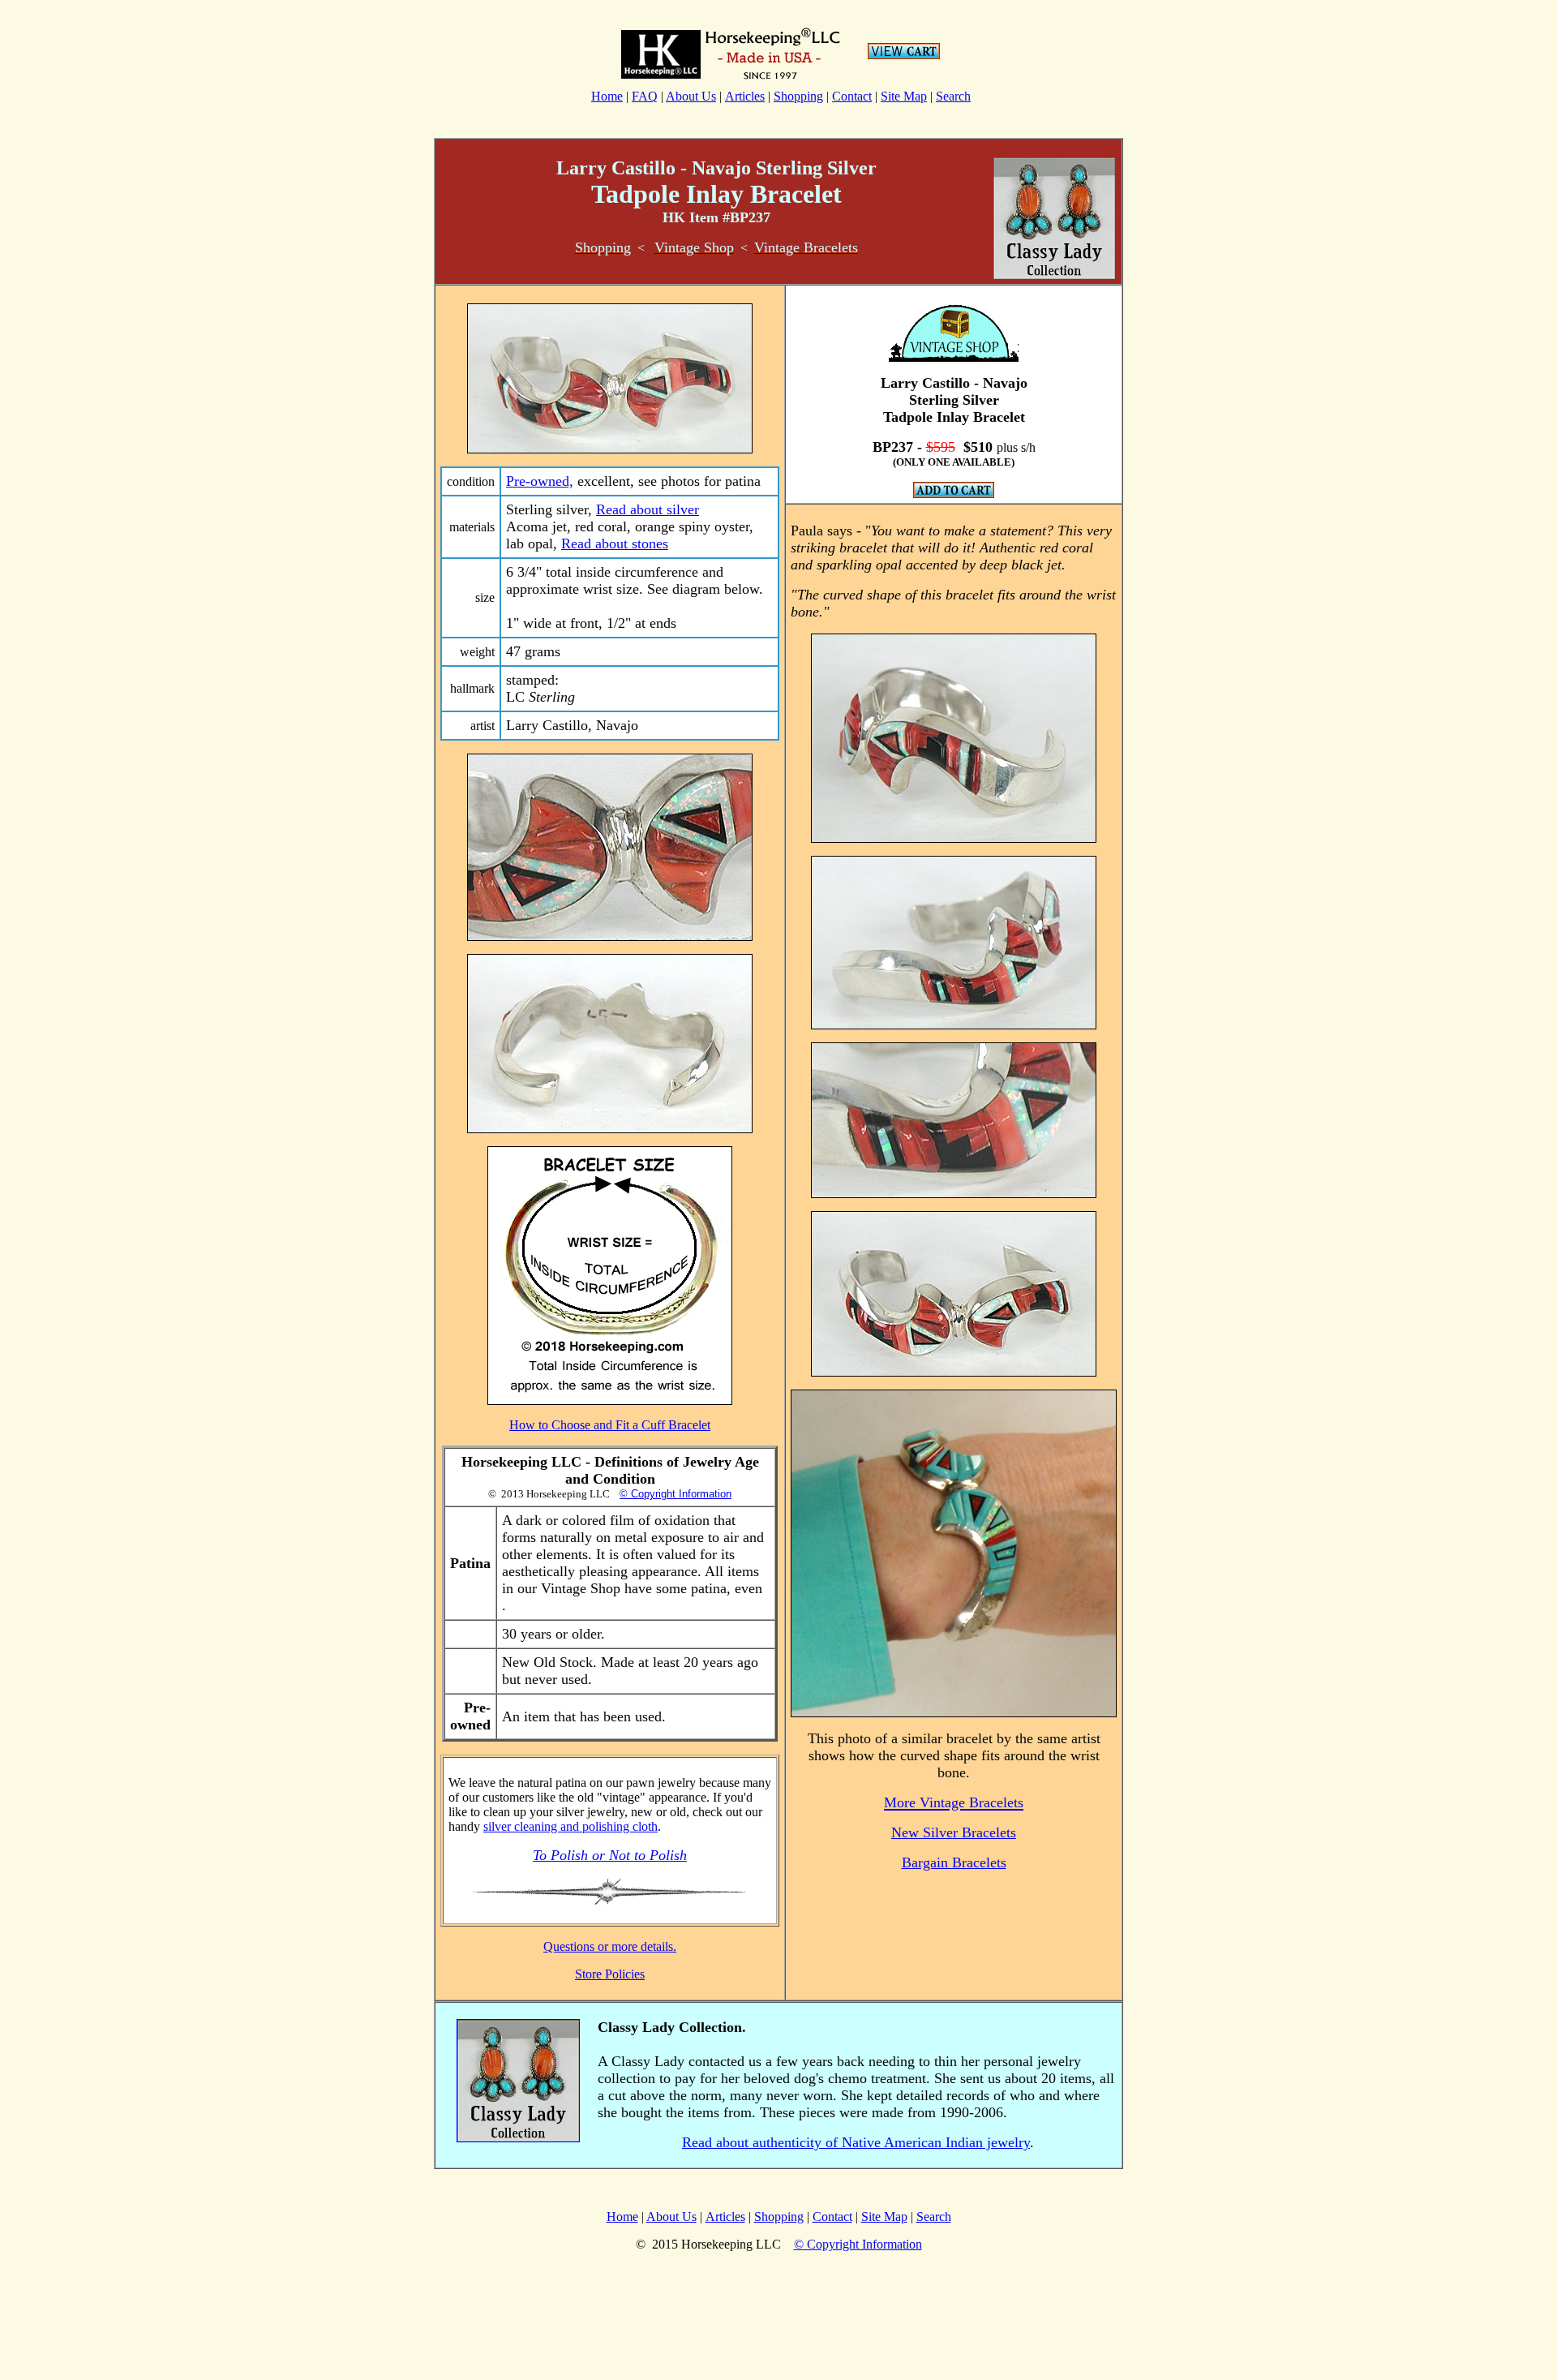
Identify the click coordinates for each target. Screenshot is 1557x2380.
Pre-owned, (540, 481)
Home (607, 96)
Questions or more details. (610, 1946)
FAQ (645, 96)
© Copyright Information (676, 1494)
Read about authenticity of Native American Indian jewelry (856, 2142)
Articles (745, 96)
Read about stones (615, 543)
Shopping (798, 96)
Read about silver (648, 509)
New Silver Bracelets (954, 1832)
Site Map (904, 96)
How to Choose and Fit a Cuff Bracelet (610, 1425)
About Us (691, 96)
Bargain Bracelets (954, 1862)
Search (953, 96)
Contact (852, 96)
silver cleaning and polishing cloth (570, 1826)
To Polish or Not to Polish (610, 1855)
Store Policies (610, 1974)
